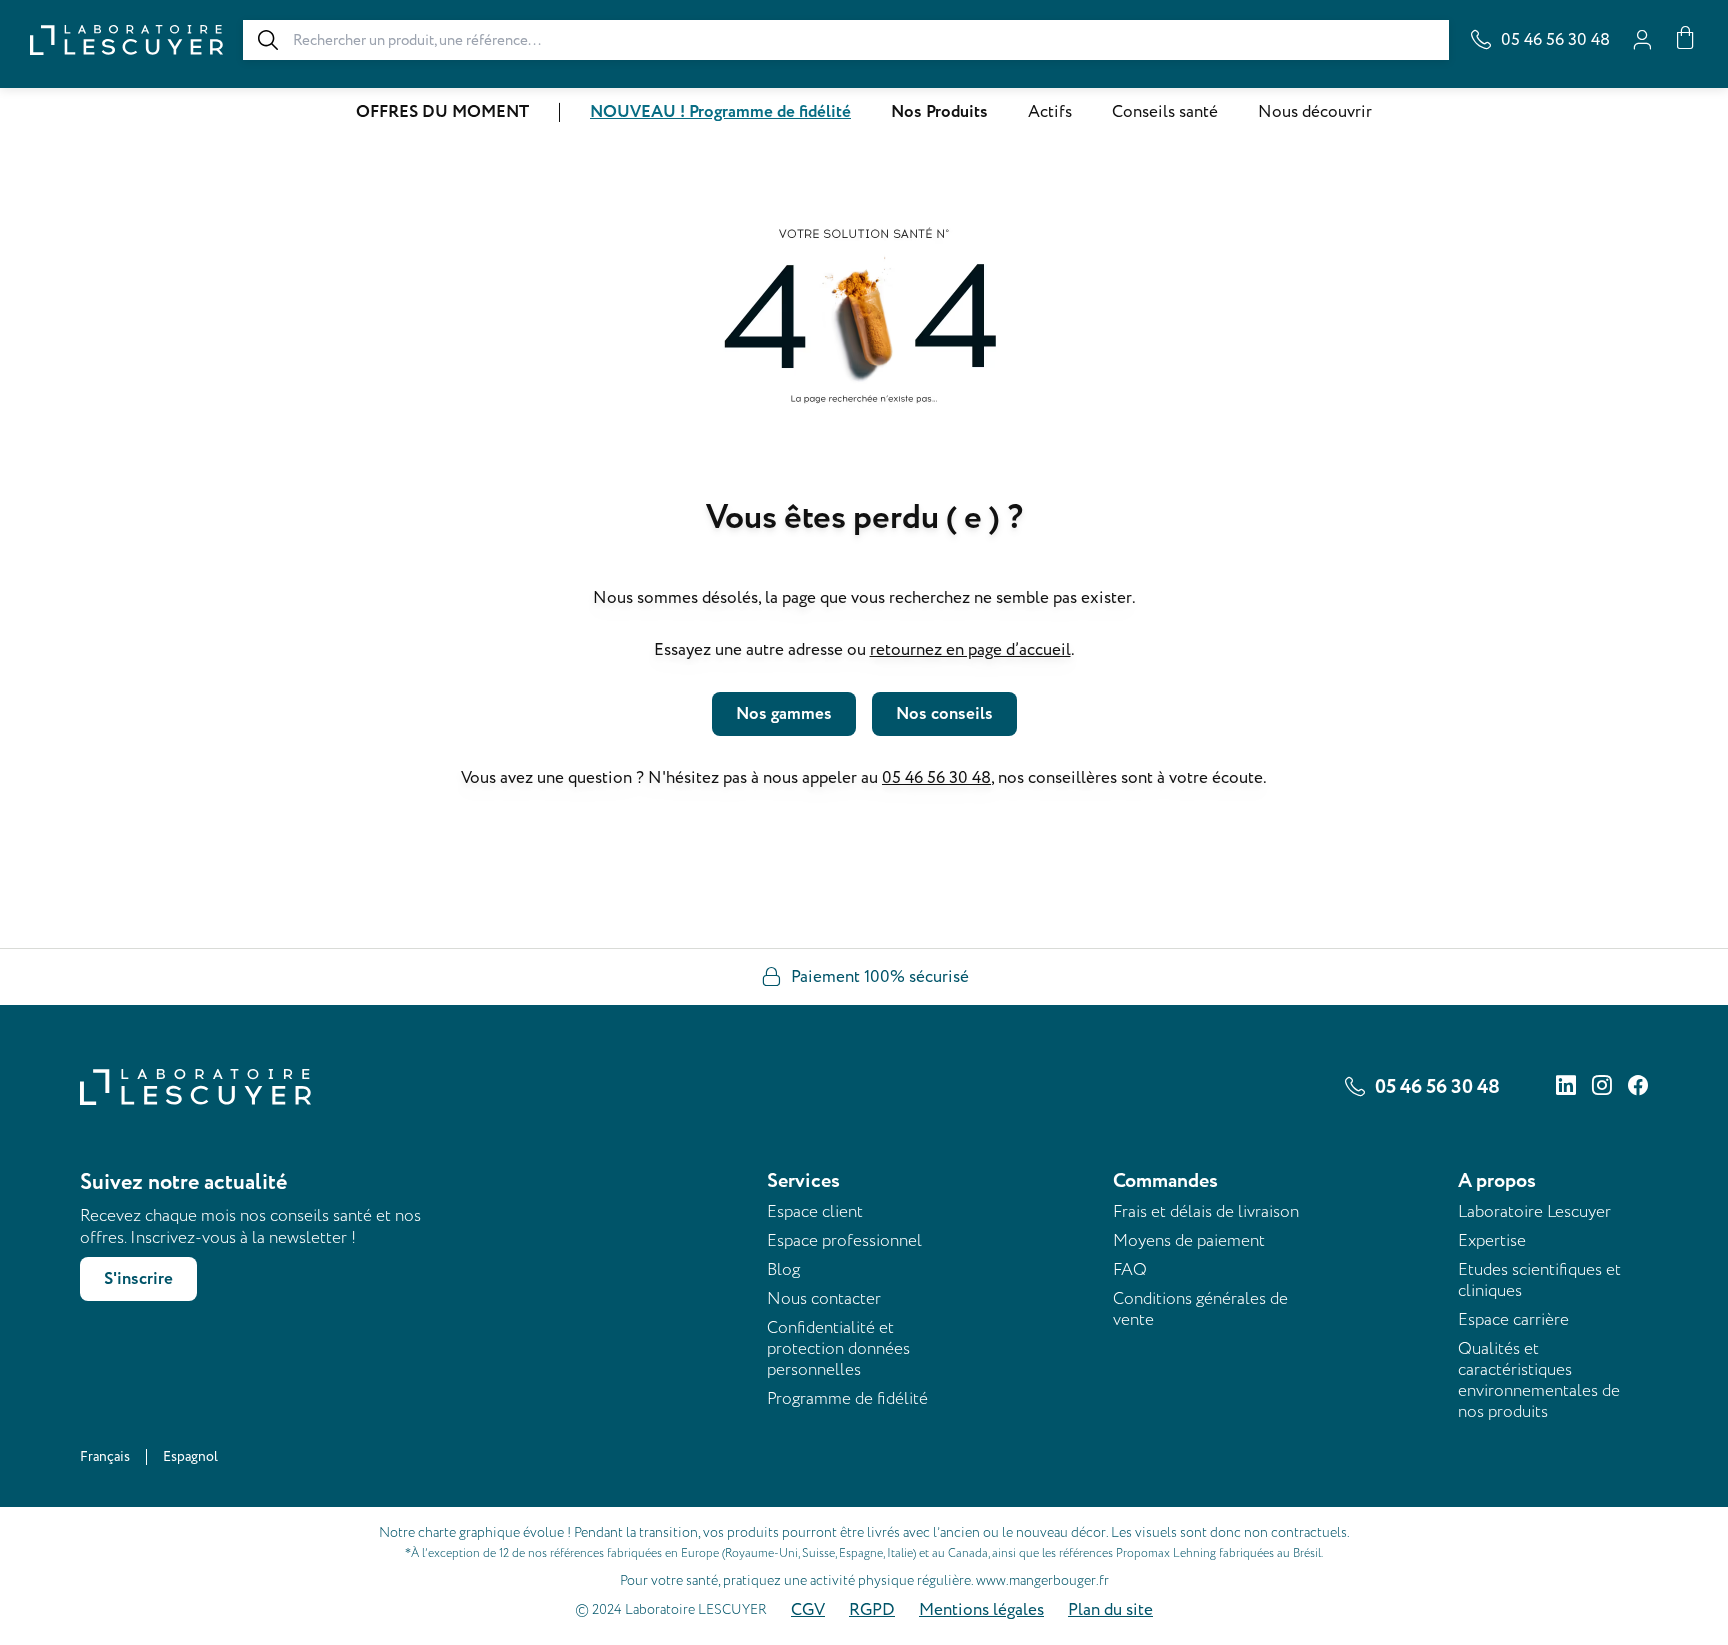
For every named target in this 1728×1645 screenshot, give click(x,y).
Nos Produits (939, 112)
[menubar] (864, 112)
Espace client (815, 1211)
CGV (808, 1610)
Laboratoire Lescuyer (1534, 1211)
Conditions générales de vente (1200, 1309)
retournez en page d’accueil (970, 650)
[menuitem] (442, 112)
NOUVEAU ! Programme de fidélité (720, 112)
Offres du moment (442, 112)
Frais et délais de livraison (1206, 1211)
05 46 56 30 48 (936, 778)
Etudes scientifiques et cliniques (1539, 1280)
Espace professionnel (844, 1240)
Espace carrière (1513, 1319)
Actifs (1050, 112)
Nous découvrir (1315, 112)
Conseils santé (1165, 112)
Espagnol (190, 1456)
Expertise (1492, 1240)
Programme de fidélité (847, 1398)
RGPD (872, 1610)
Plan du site (1110, 1610)
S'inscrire (138, 1279)
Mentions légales (981, 1610)
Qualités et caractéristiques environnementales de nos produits (1539, 1380)
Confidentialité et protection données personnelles (838, 1348)
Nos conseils (944, 714)
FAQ (1130, 1269)
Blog (783, 1269)
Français (105, 1456)
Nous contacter (824, 1298)
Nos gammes (784, 714)
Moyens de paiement (1189, 1240)
